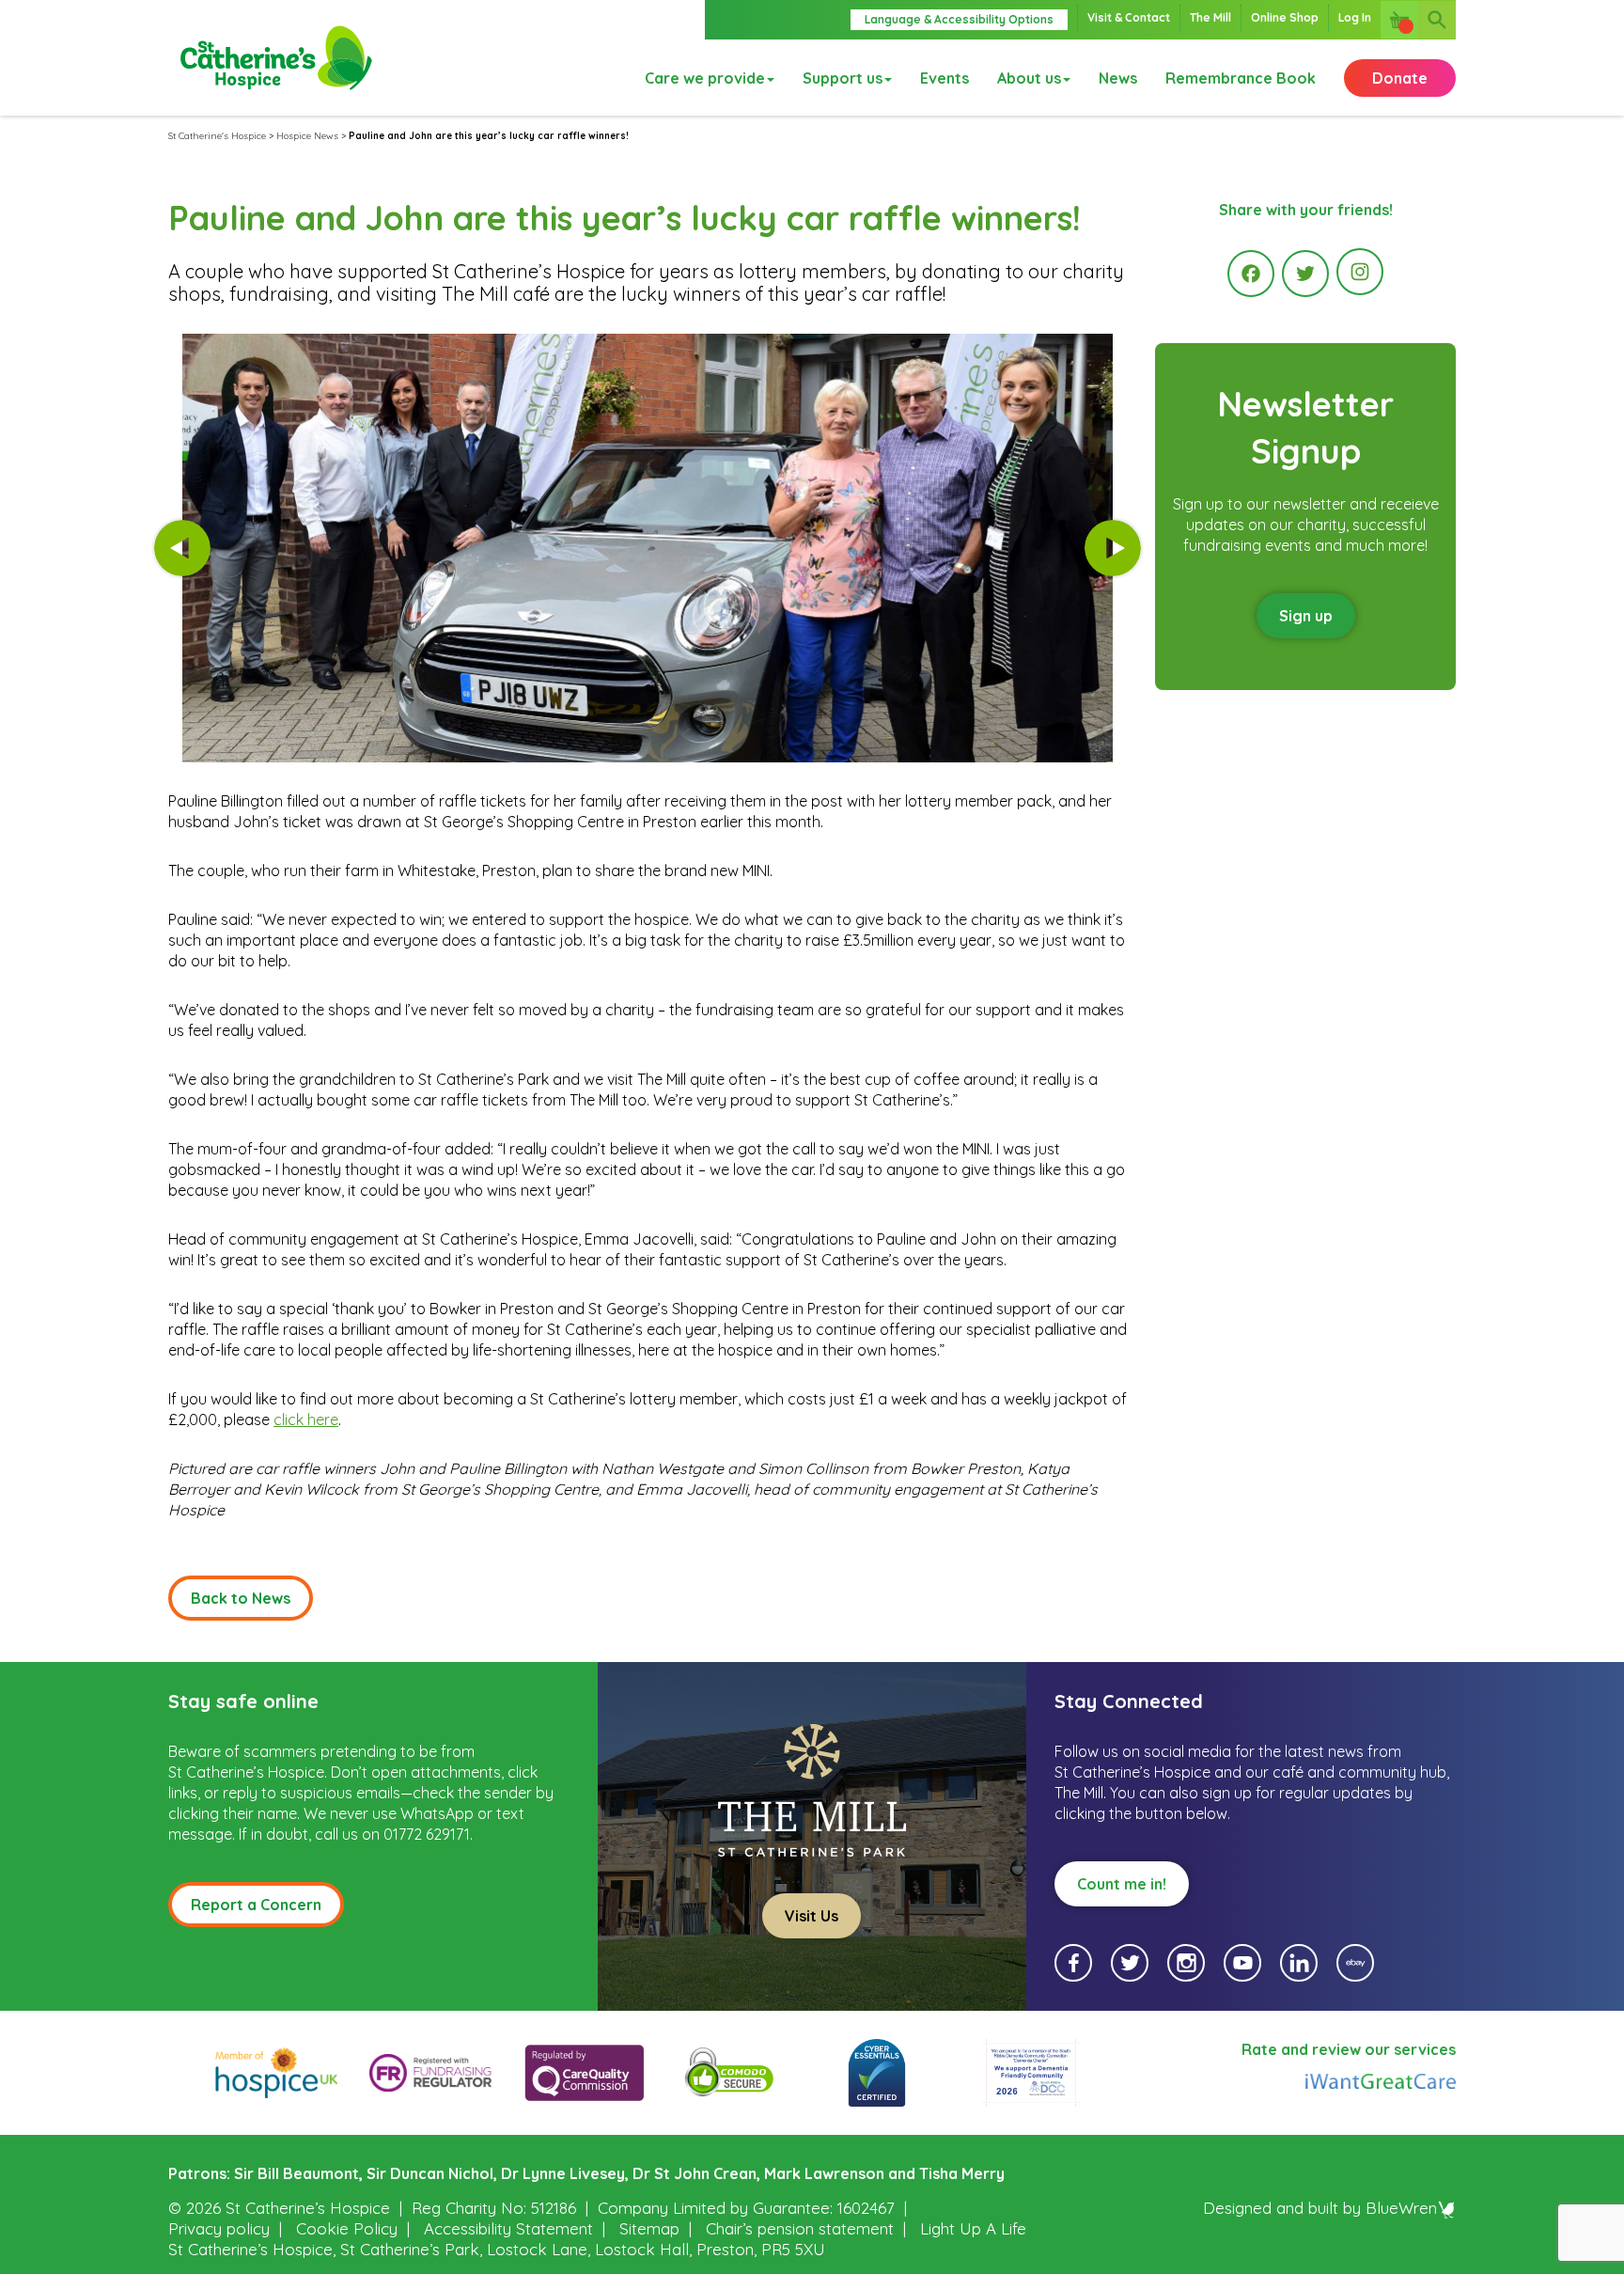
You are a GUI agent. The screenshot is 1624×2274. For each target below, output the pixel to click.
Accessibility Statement (508, 2228)
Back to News (241, 1598)
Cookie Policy (347, 2228)
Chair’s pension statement (800, 2228)
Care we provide (705, 78)
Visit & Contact (1129, 17)
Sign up (1306, 616)
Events (945, 78)
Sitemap (649, 2228)
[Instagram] (1360, 272)
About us (1029, 78)
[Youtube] (1242, 1963)
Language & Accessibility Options (959, 19)
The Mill (1210, 17)
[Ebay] (1355, 1963)
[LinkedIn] (1299, 1963)
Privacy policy (219, 2228)
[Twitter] (1305, 274)
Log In (1355, 17)
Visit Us (812, 1916)
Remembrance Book (1241, 78)
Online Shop (1285, 17)
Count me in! (1122, 1884)
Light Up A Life (973, 2228)
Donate (1400, 78)
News (1118, 78)
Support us (843, 78)
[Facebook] (1251, 274)
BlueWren (1401, 2208)
